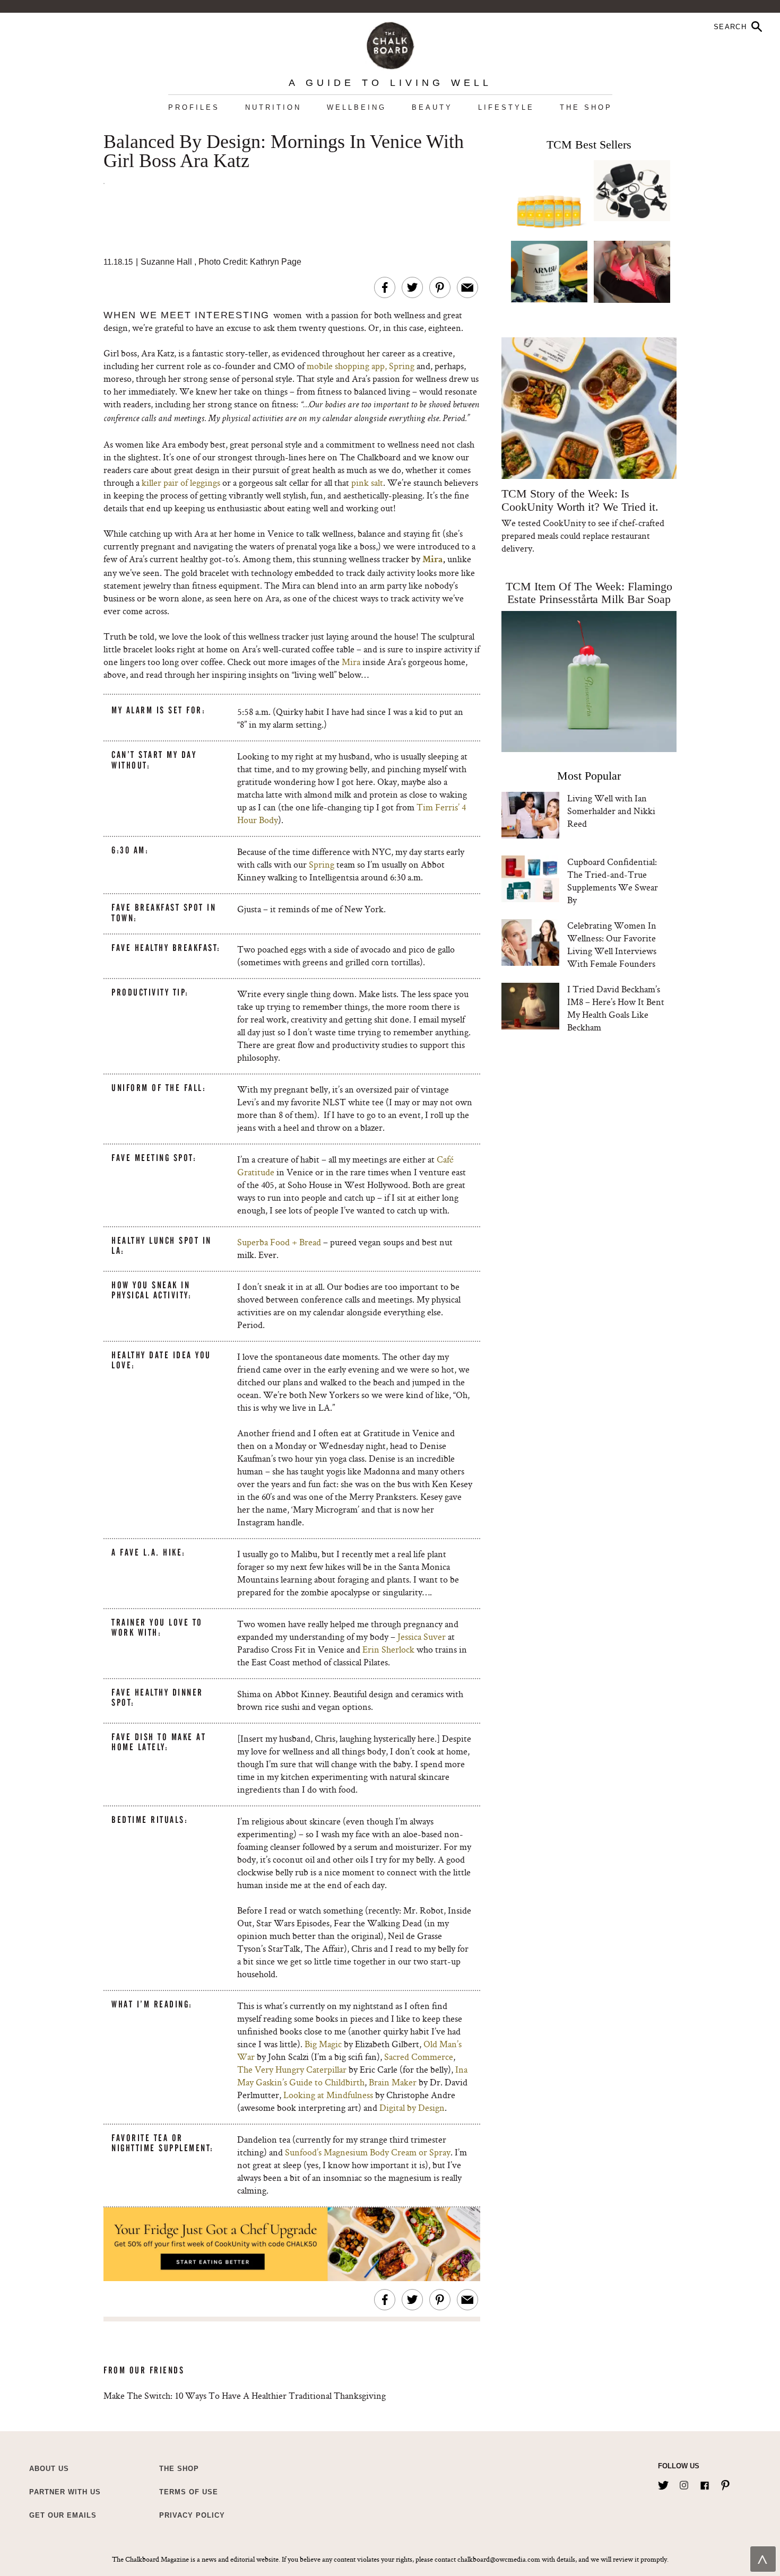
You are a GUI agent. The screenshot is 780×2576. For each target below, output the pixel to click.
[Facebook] (705, 2483)
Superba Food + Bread (279, 1242)
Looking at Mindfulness (328, 2095)
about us (49, 2469)
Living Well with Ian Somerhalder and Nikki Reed (611, 811)
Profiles (194, 107)
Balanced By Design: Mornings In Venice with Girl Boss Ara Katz (284, 152)
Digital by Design (412, 2107)
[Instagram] (684, 2483)
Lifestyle (506, 107)
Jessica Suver (422, 1636)
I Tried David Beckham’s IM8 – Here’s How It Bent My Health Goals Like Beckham (616, 1008)
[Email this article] (467, 287)
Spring (322, 864)
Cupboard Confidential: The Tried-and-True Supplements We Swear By (613, 881)
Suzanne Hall (166, 262)
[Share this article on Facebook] (385, 287)
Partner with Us (65, 2492)
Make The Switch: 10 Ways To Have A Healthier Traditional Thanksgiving (245, 2395)
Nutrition (273, 107)
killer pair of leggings (181, 482)
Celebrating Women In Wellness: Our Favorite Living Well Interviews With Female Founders (612, 944)
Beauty (432, 107)
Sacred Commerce (419, 2057)
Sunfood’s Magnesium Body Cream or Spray (368, 2152)
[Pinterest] (725, 2483)
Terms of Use (189, 2492)
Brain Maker (393, 2082)
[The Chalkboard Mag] (390, 43)
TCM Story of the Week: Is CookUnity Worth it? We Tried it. (580, 500)
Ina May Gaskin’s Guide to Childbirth (352, 2076)
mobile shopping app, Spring (361, 366)
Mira (433, 560)
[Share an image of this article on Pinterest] (440, 287)
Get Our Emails (63, 2515)
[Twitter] (663, 2483)
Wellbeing (357, 107)
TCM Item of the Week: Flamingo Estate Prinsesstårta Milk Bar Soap (589, 593)
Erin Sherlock (388, 1649)
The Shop (586, 107)
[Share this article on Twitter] (412, 287)
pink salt (367, 482)
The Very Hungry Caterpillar (292, 2069)
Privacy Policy (192, 2515)
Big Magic (323, 2044)
